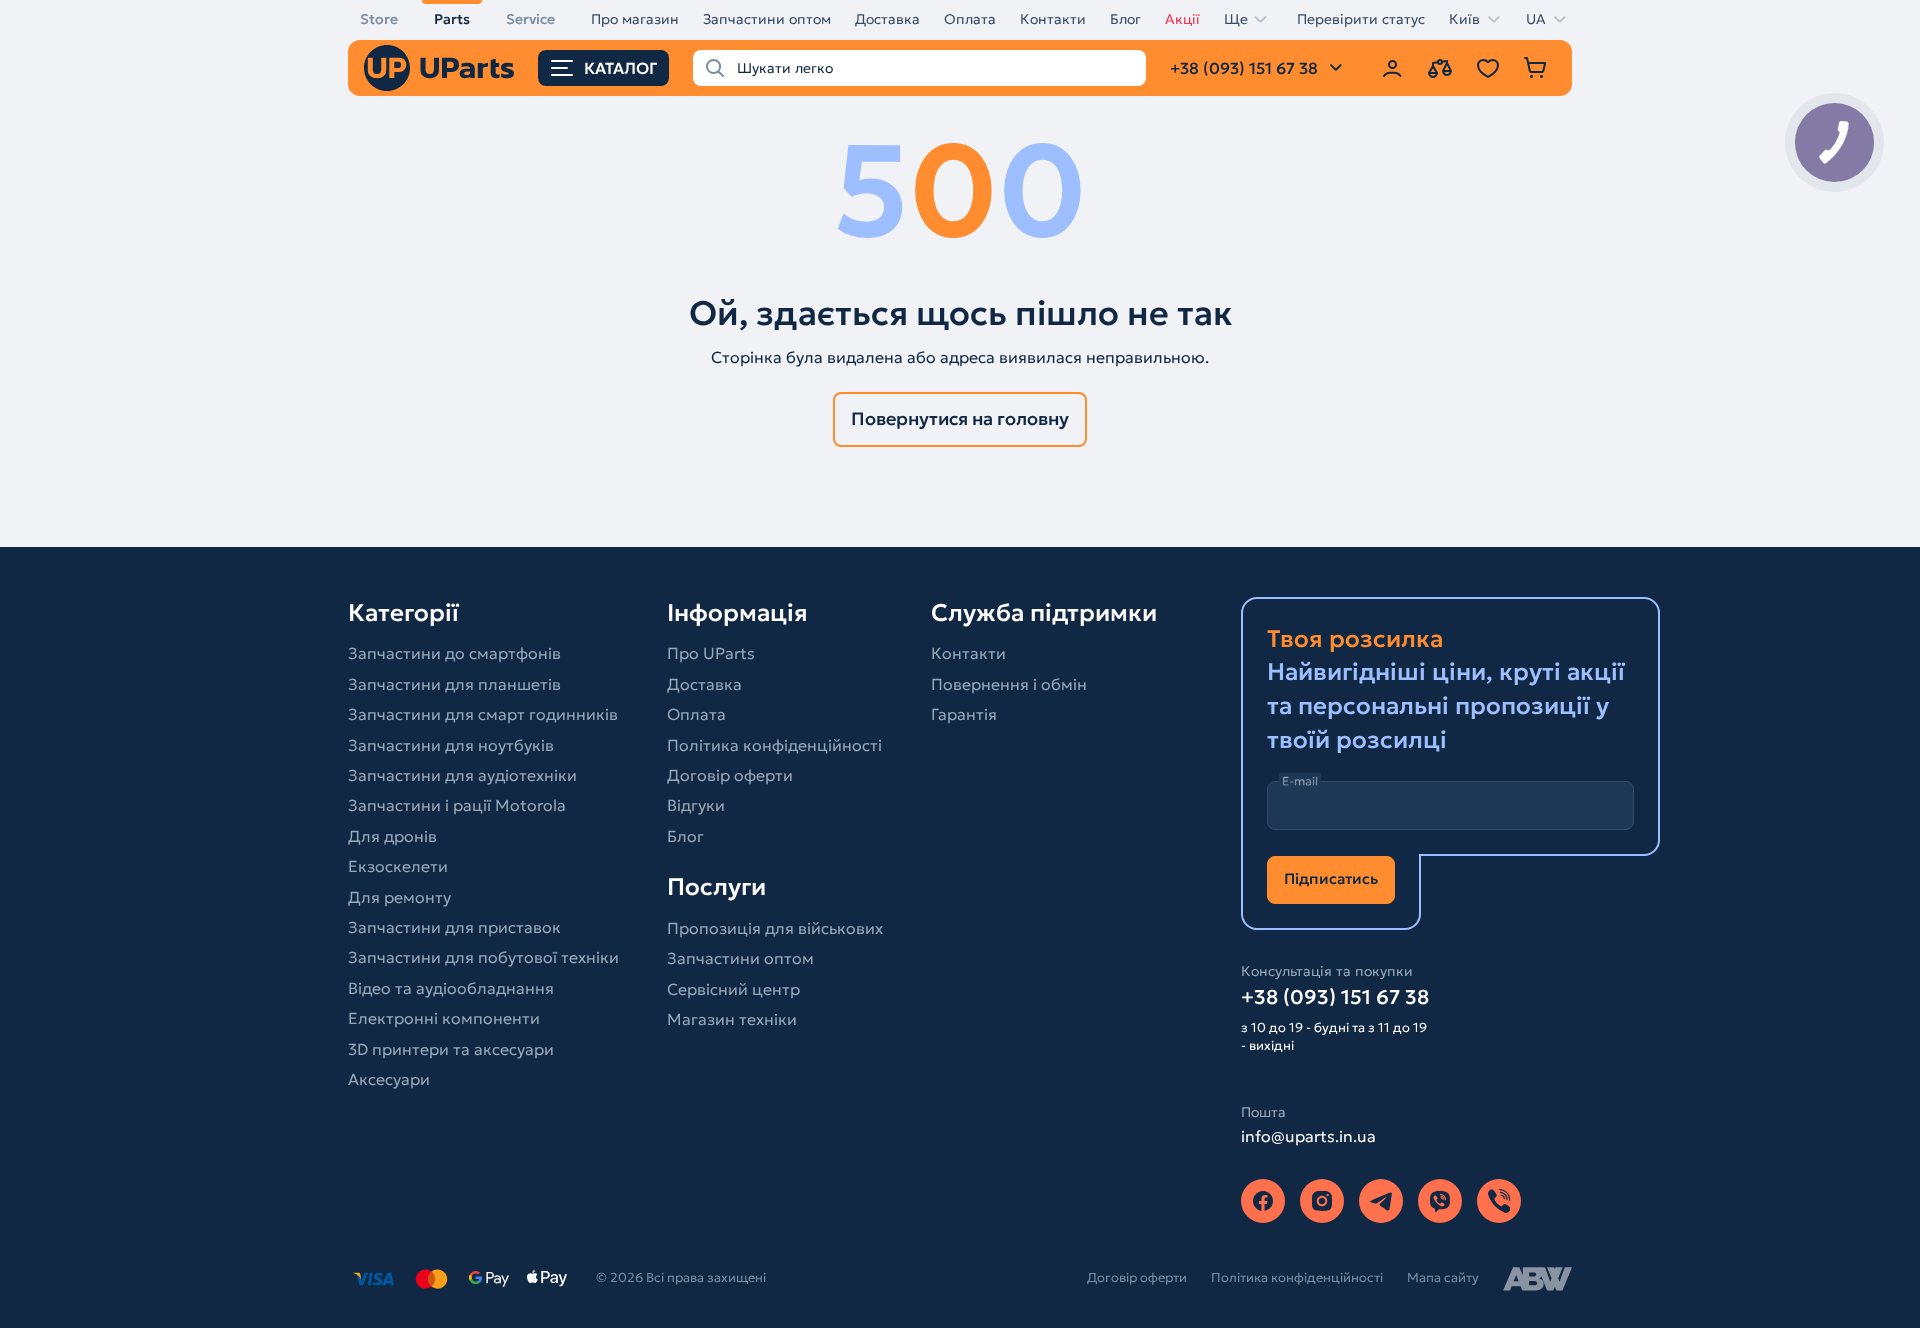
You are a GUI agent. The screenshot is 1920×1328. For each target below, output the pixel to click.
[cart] (1536, 68)
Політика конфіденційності (774, 745)
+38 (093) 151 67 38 (1335, 997)
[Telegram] (1381, 1201)
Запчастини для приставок (454, 927)
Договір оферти (730, 775)
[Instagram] (1322, 1201)
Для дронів (392, 836)
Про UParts (711, 653)
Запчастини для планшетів (454, 684)
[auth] (1392, 68)
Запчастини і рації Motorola (457, 805)
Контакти (1053, 19)
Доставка (887, 19)
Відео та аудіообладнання (451, 988)
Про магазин (635, 19)
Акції (1182, 19)
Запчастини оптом (767, 19)
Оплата (970, 19)
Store (379, 19)
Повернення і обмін (1009, 684)
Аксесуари (389, 1079)
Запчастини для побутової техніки (483, 957)
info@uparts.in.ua (1308, 1136)
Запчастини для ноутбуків (451, 745)
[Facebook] (1263, 1201)
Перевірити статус (1361, 19)
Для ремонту (399, 897)
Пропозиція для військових (775, 928)
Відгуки (696, 805)
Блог (1125, 19)
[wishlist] (1488, 68)
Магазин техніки (732, 1019)
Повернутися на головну (960, 418)
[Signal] (1499, 1201)
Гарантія (964, 714)
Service (530, 19)
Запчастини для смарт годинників (483, 714)
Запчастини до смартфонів (454, 653)
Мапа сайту (1443, 1277)
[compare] (1440, 68)
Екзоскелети (398, 866)
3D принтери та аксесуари (451, 1049)
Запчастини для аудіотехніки (462, 775)
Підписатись (1331, 878)
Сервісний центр (733, 989)
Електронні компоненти (444, 1018)
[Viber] (1440, 1201)
